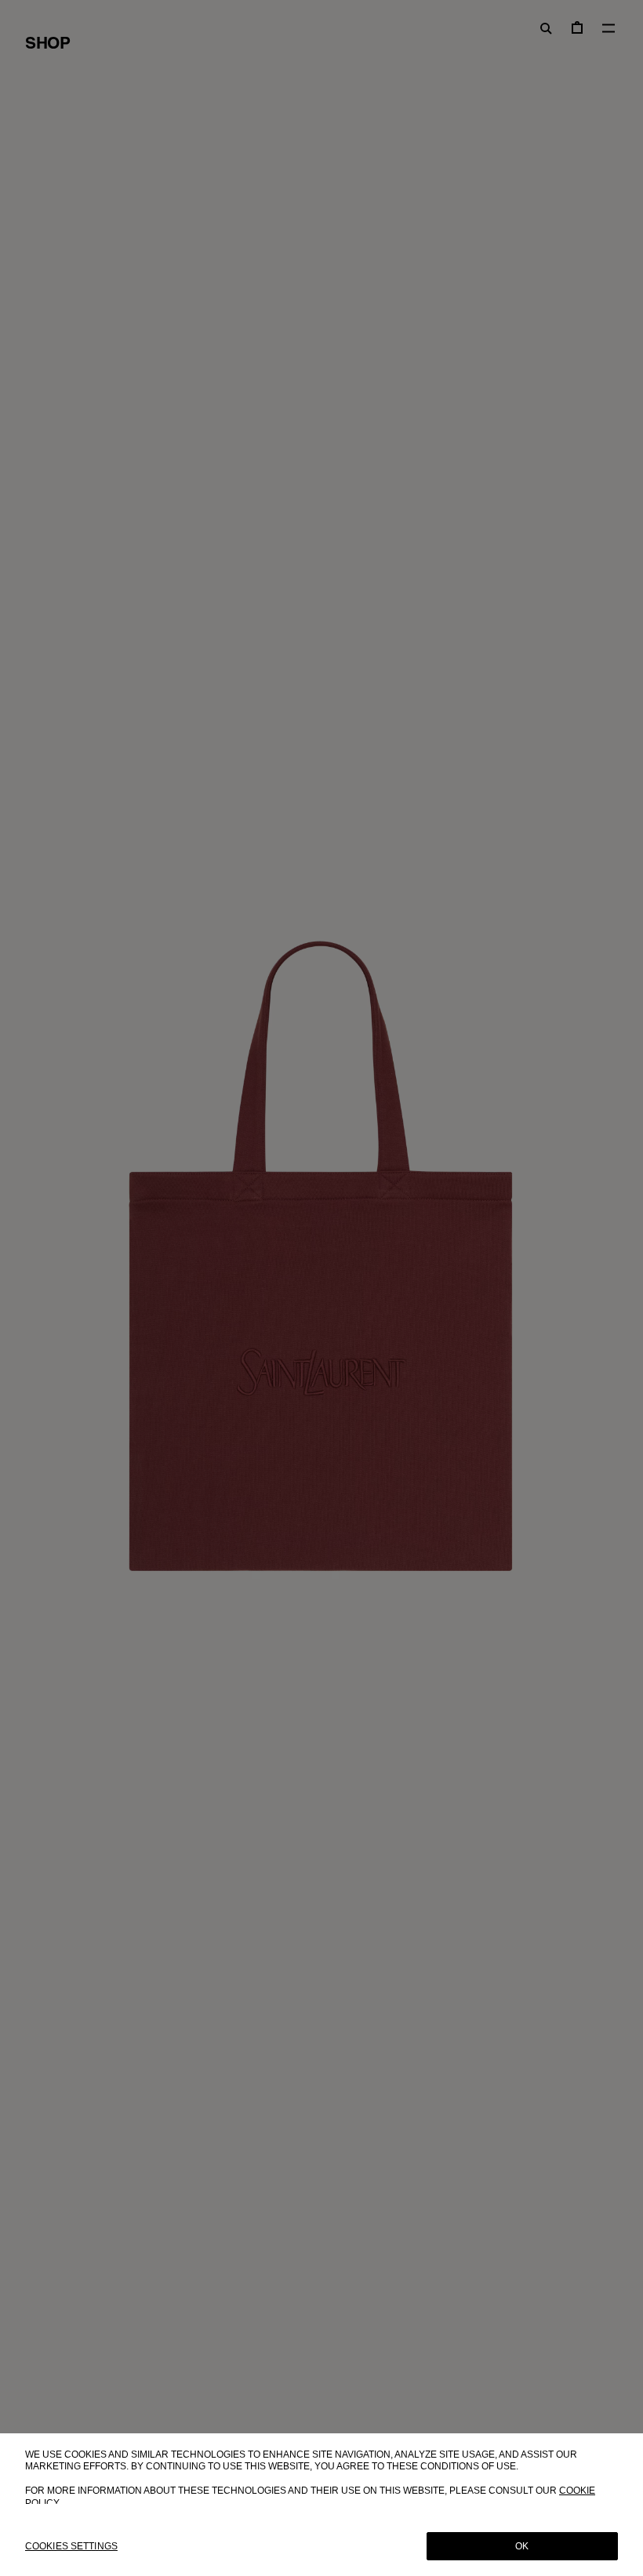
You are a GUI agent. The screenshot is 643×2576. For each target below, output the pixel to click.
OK (522, 2546)
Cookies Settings (71, 2546)
